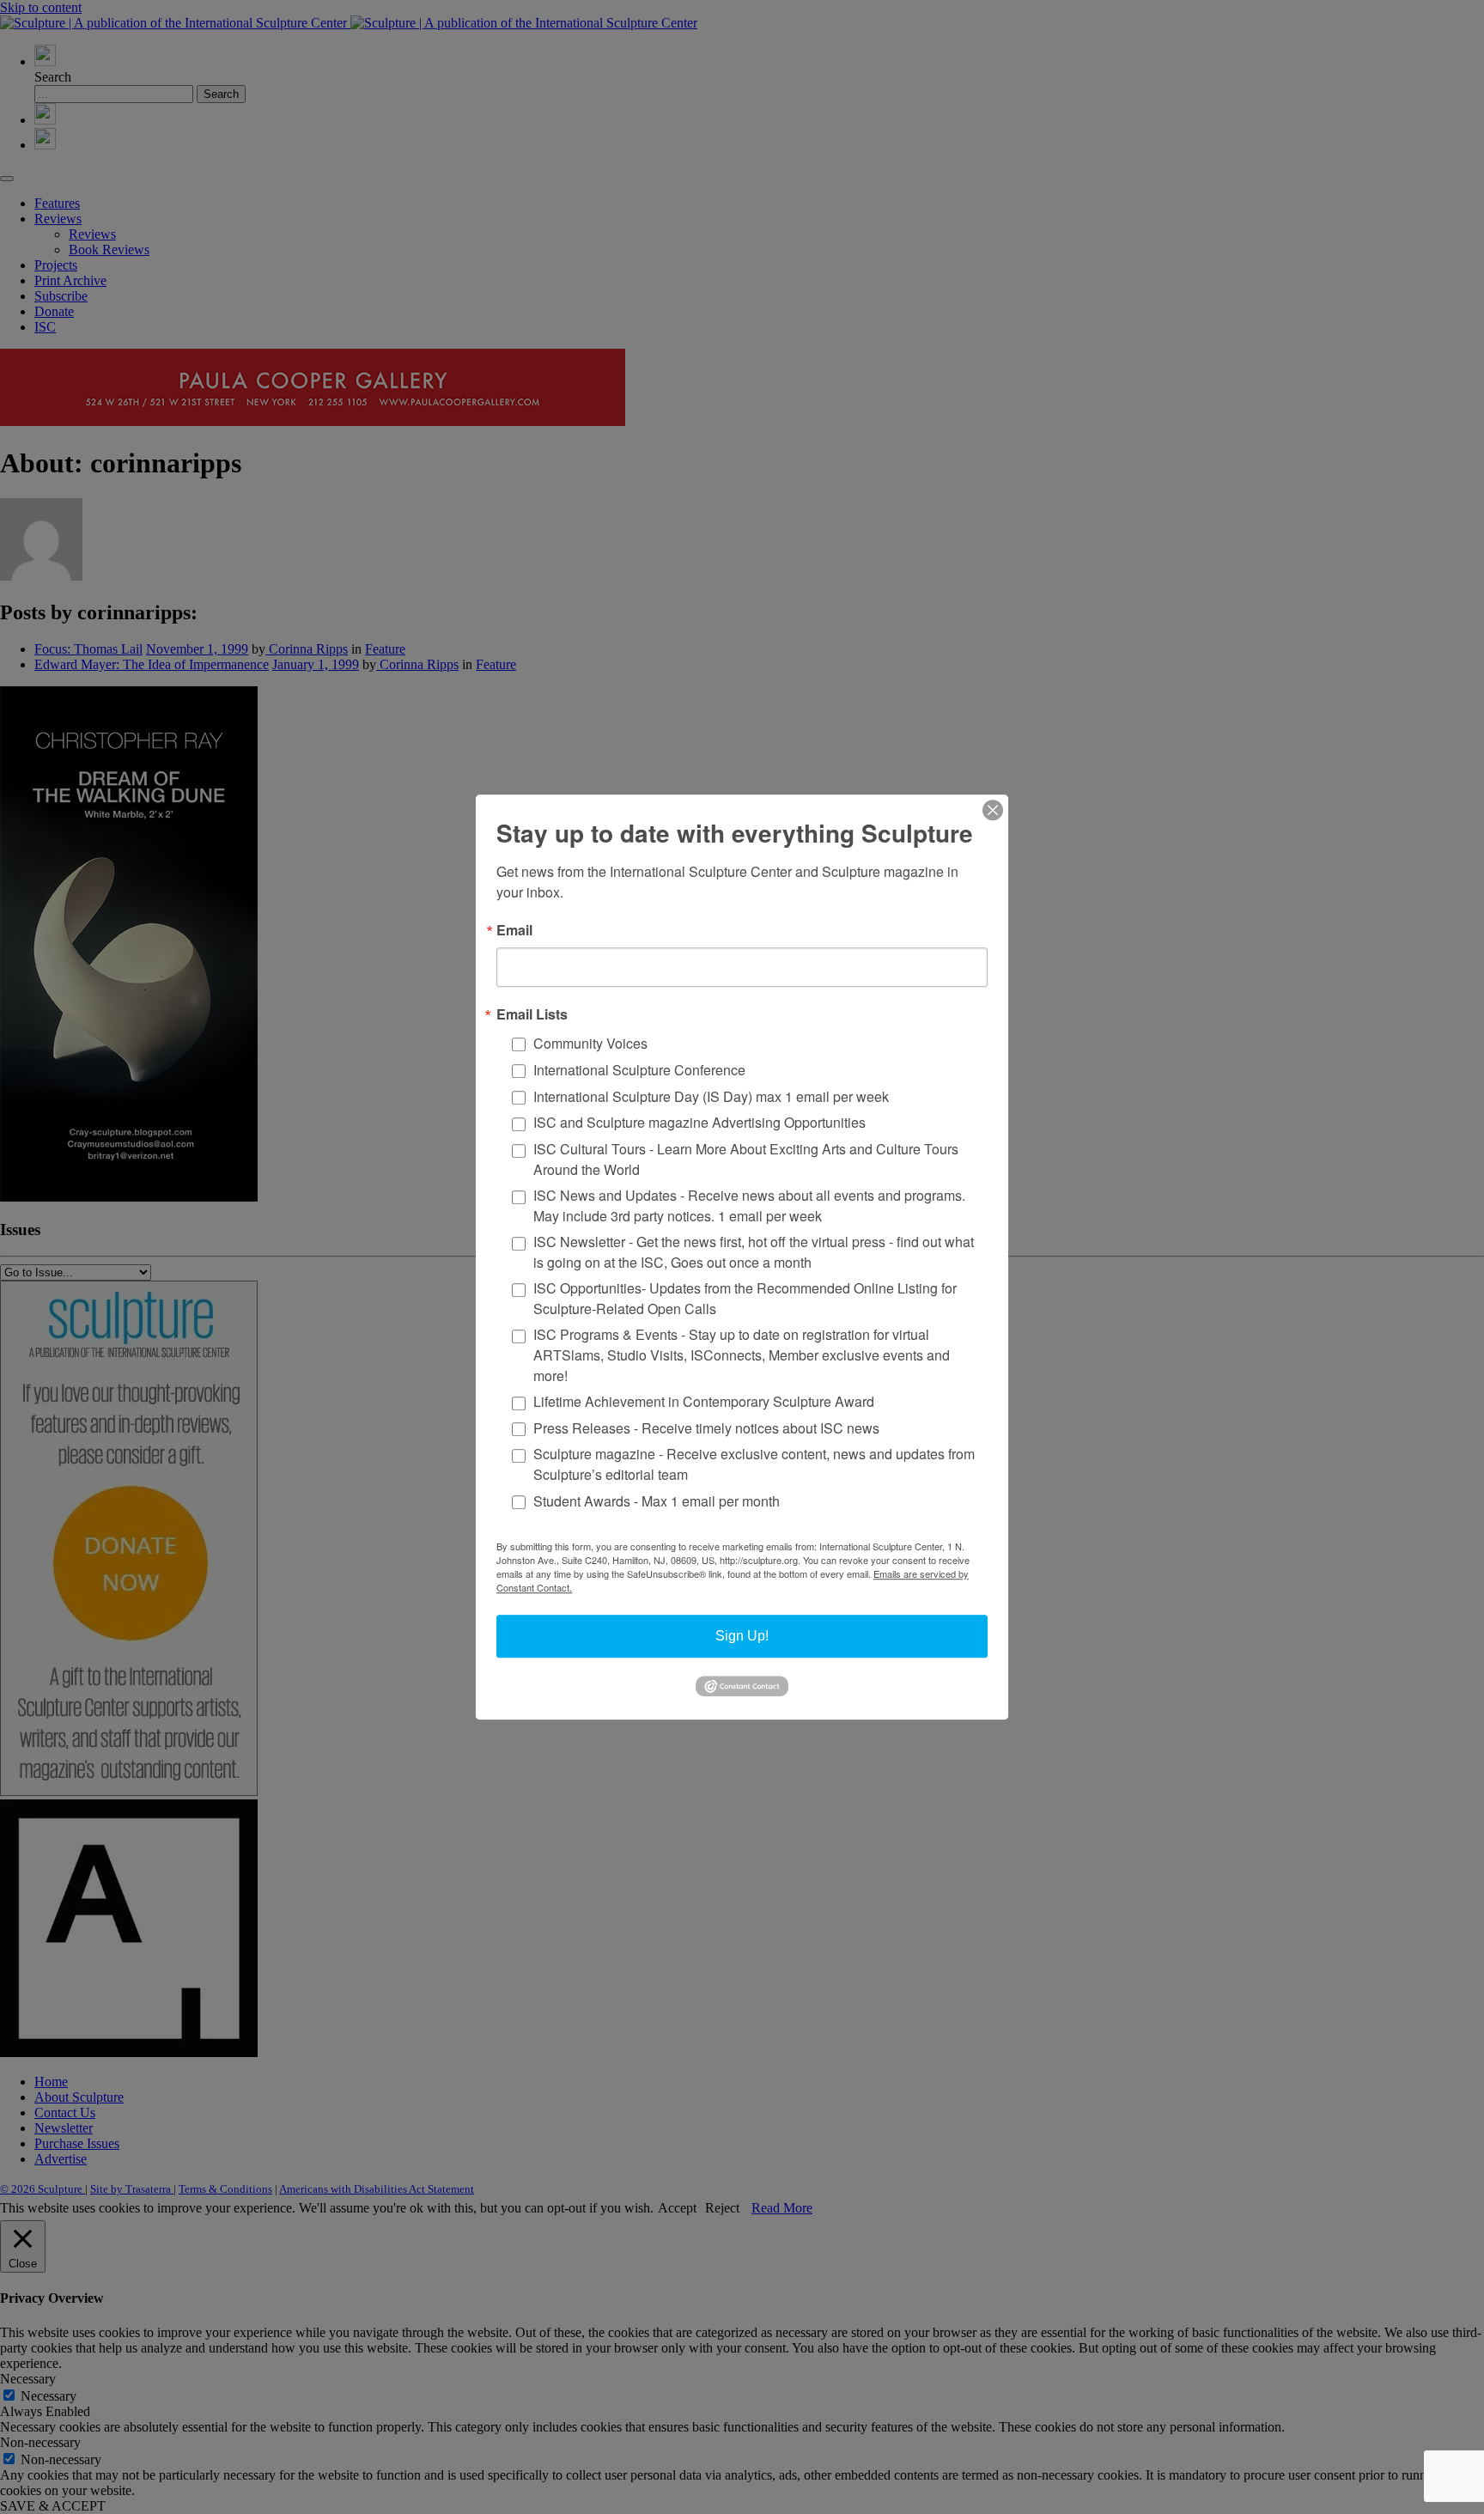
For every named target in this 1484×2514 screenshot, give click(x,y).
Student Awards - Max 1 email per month (657, 1501)
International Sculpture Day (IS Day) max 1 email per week (711, 1096)
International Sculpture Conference (639, 1070)
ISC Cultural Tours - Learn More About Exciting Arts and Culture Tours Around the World (746, 1159)
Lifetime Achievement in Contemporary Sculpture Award (704, 1401)
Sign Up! (742, 1636)
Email (514, 930)
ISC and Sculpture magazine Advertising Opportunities (699, 1123)
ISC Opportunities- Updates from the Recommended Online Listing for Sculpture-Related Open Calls (745, 1298)
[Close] (993, 810)
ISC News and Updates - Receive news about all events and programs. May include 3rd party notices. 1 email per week (749, 1205)
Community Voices (590, 1043)
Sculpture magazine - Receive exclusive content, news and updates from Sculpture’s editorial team (754, 1465)
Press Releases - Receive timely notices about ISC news (706, 1428)
